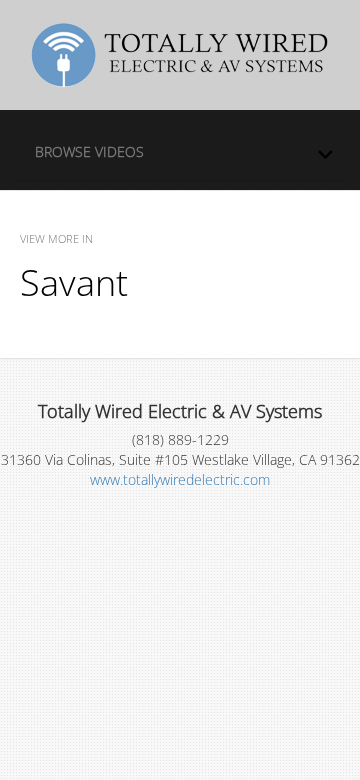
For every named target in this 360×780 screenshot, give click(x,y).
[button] (185, 147)
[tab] (180, 150)
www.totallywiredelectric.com (180, 479)
